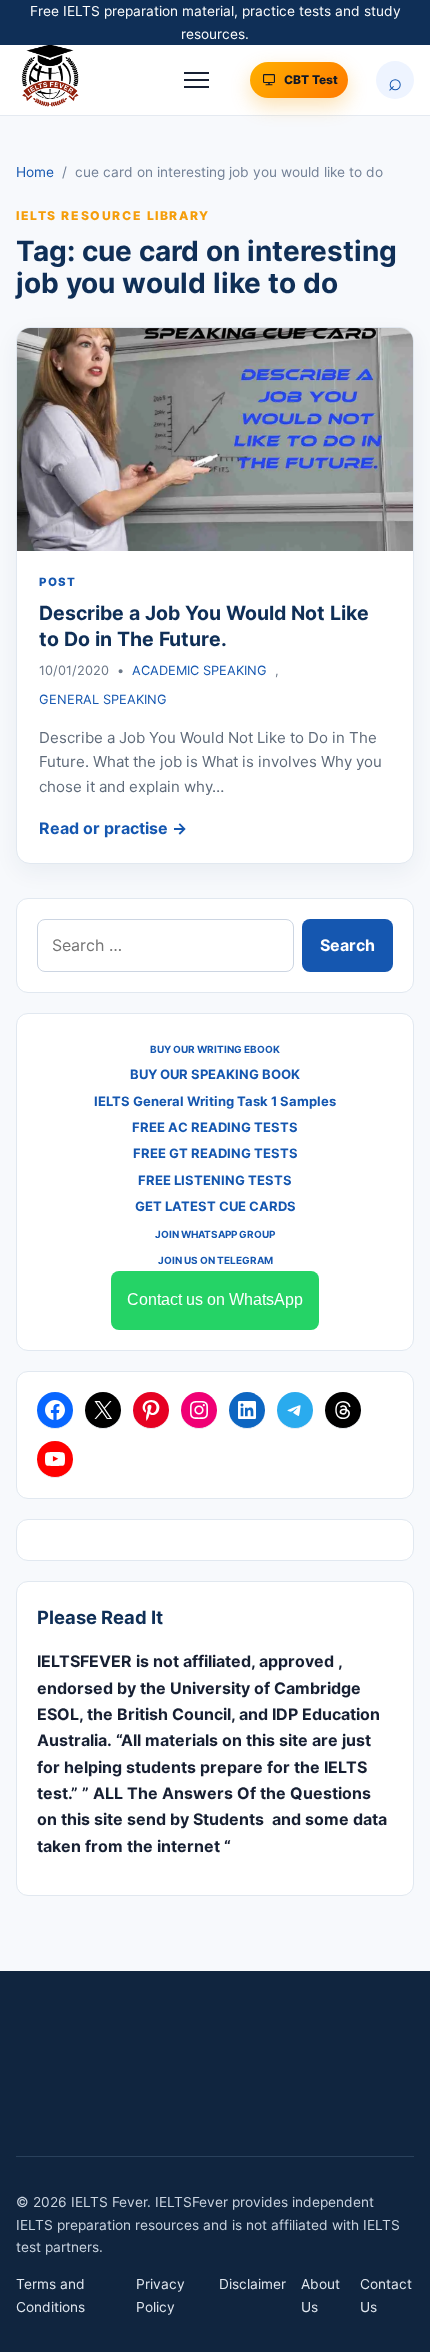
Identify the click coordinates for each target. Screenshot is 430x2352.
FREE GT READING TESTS (215, 1153)
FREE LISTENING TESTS (215, 1180)
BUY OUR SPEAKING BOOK (215, 1074)
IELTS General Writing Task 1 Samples (215, 1101)
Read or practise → (113, 828)
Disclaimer (252, 2284)
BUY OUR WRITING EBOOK (215, 1049)
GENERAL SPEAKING (103, 699)
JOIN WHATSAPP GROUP (215, 1234)
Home (35, 172)
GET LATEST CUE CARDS (215, 1206)
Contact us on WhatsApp (215, 1299)
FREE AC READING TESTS (215, 1127)
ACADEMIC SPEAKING (199, 670)
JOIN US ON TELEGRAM (215, 1260)
